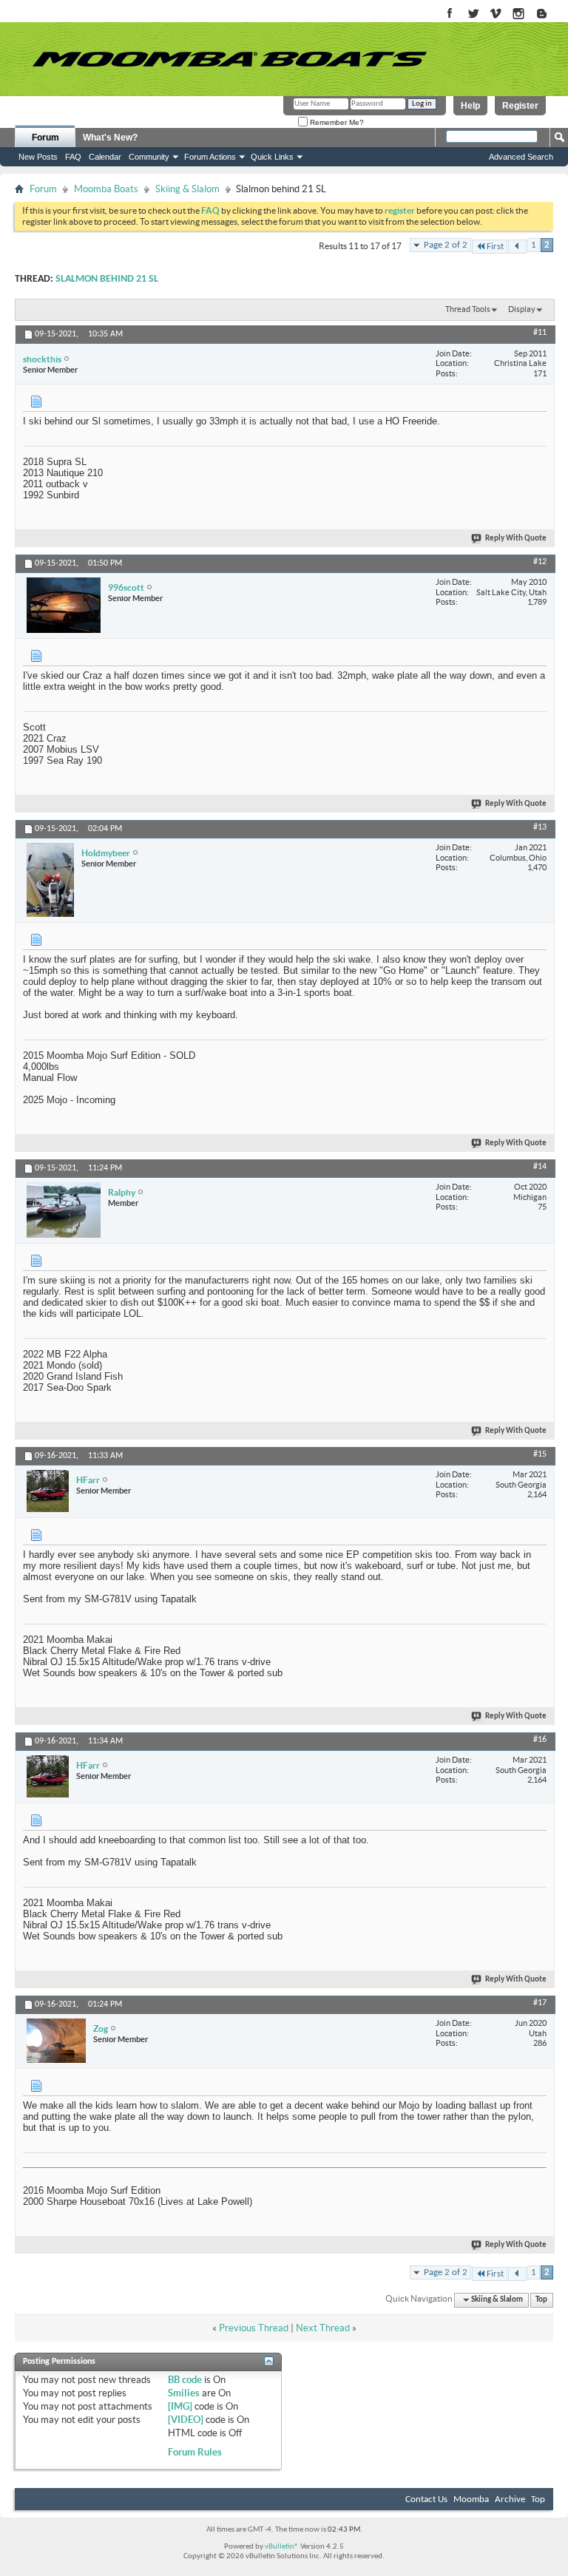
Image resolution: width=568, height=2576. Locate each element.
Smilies (184, 2393)
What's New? (110, 138)
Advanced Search (521, 157)
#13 (540, 827)
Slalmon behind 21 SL (107, 279)
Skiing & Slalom (187, 189)
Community (149, 157)
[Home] (229, 59)
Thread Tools (468, 309)
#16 (540, 1740)
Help (470, 106)
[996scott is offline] (64, 605)
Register (520, 106)
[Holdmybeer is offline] (50, 880)
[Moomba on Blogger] (549, 14)
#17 (540, 2003)
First (495, 247)
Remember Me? (336, 122)
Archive (510, 2499)
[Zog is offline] (56, 2041)
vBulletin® (282, 2547)
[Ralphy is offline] (64, 1210)
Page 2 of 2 (446, 245)
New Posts (38, 157)
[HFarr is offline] (48, 1491)
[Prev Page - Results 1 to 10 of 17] (517, 247)
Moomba (471, 2499)
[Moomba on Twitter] (473, 14)
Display (522, 309)
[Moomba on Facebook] (450, 14)
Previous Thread (254, 2328)
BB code (185, 2380)
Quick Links (272, 157)
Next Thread (323, 2328)
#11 (540, 333)
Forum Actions (210, 157)
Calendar (105, 157)
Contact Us (426, 2499)
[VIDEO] (186, 2420)
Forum (45, 138)
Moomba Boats (106, 189)
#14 (540, 1167)
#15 (540, 1454)
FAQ (73, 157)
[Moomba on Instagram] (519, 14)
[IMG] (180, 2406)
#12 (540, 562)
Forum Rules (195, 2452)
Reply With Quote (516, 539)
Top (541, 2300)
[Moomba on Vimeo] (496, 14)
